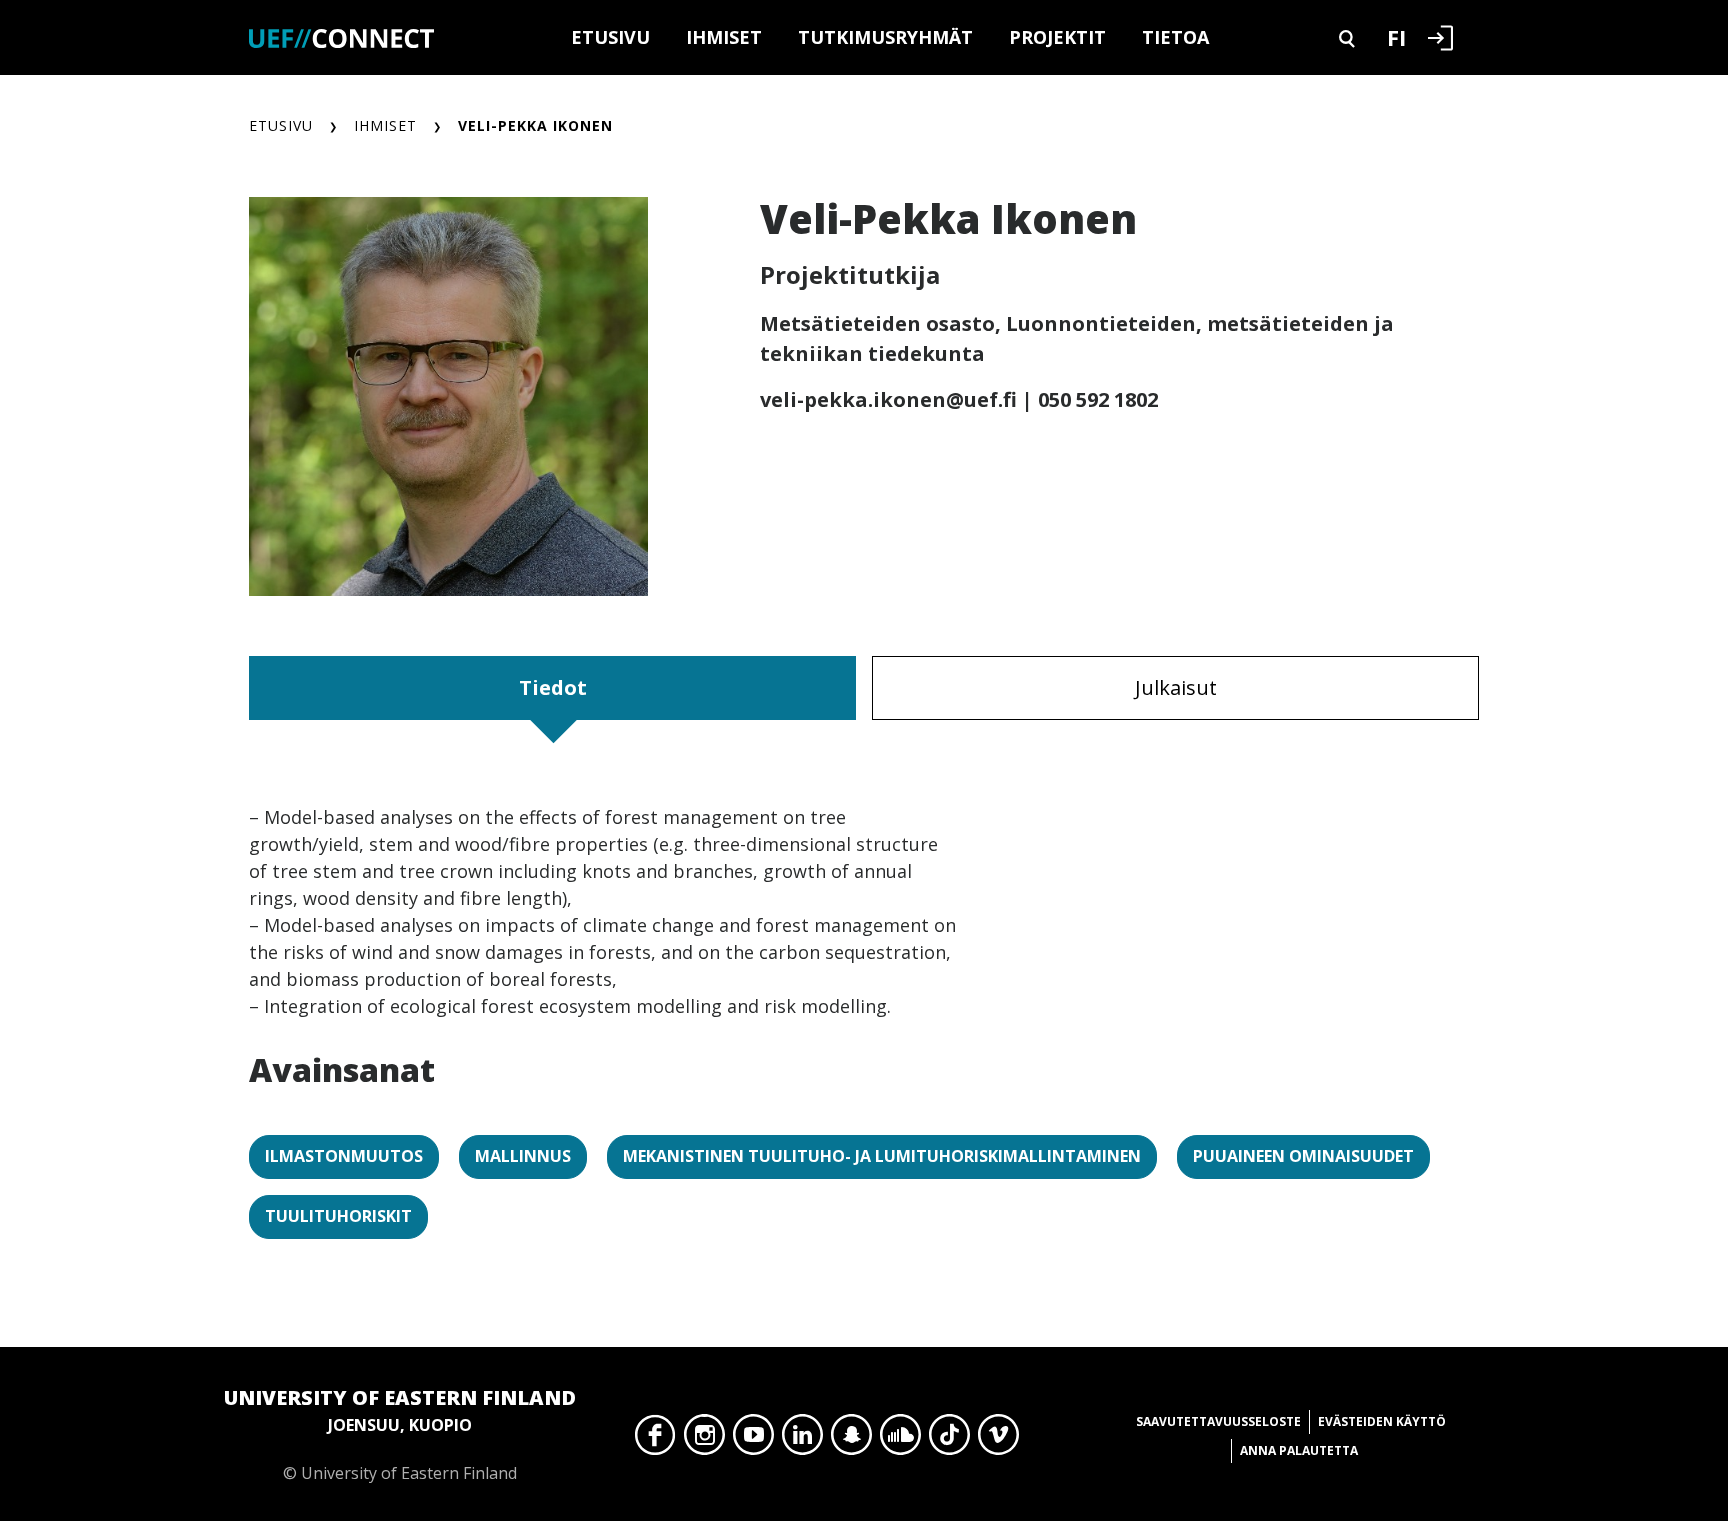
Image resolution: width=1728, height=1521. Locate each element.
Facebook (655, 1440)
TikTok (949, 1440)
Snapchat (851, 1440)
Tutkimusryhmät (885, 37)
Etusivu (610, 37)
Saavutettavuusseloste (1218, 1421)
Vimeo (998, 1440)
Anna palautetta (1299, 1450)
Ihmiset (724, 37)
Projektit (1057, 37)
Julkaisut (1176, 687)
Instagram (704, 1440)
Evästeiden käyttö (1382, 1421)
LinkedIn (802, 1440)
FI (1396, 37)
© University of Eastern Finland (400, 1434)
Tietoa (1175, 37)
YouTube (753, 1440)
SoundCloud (900, 1440)
